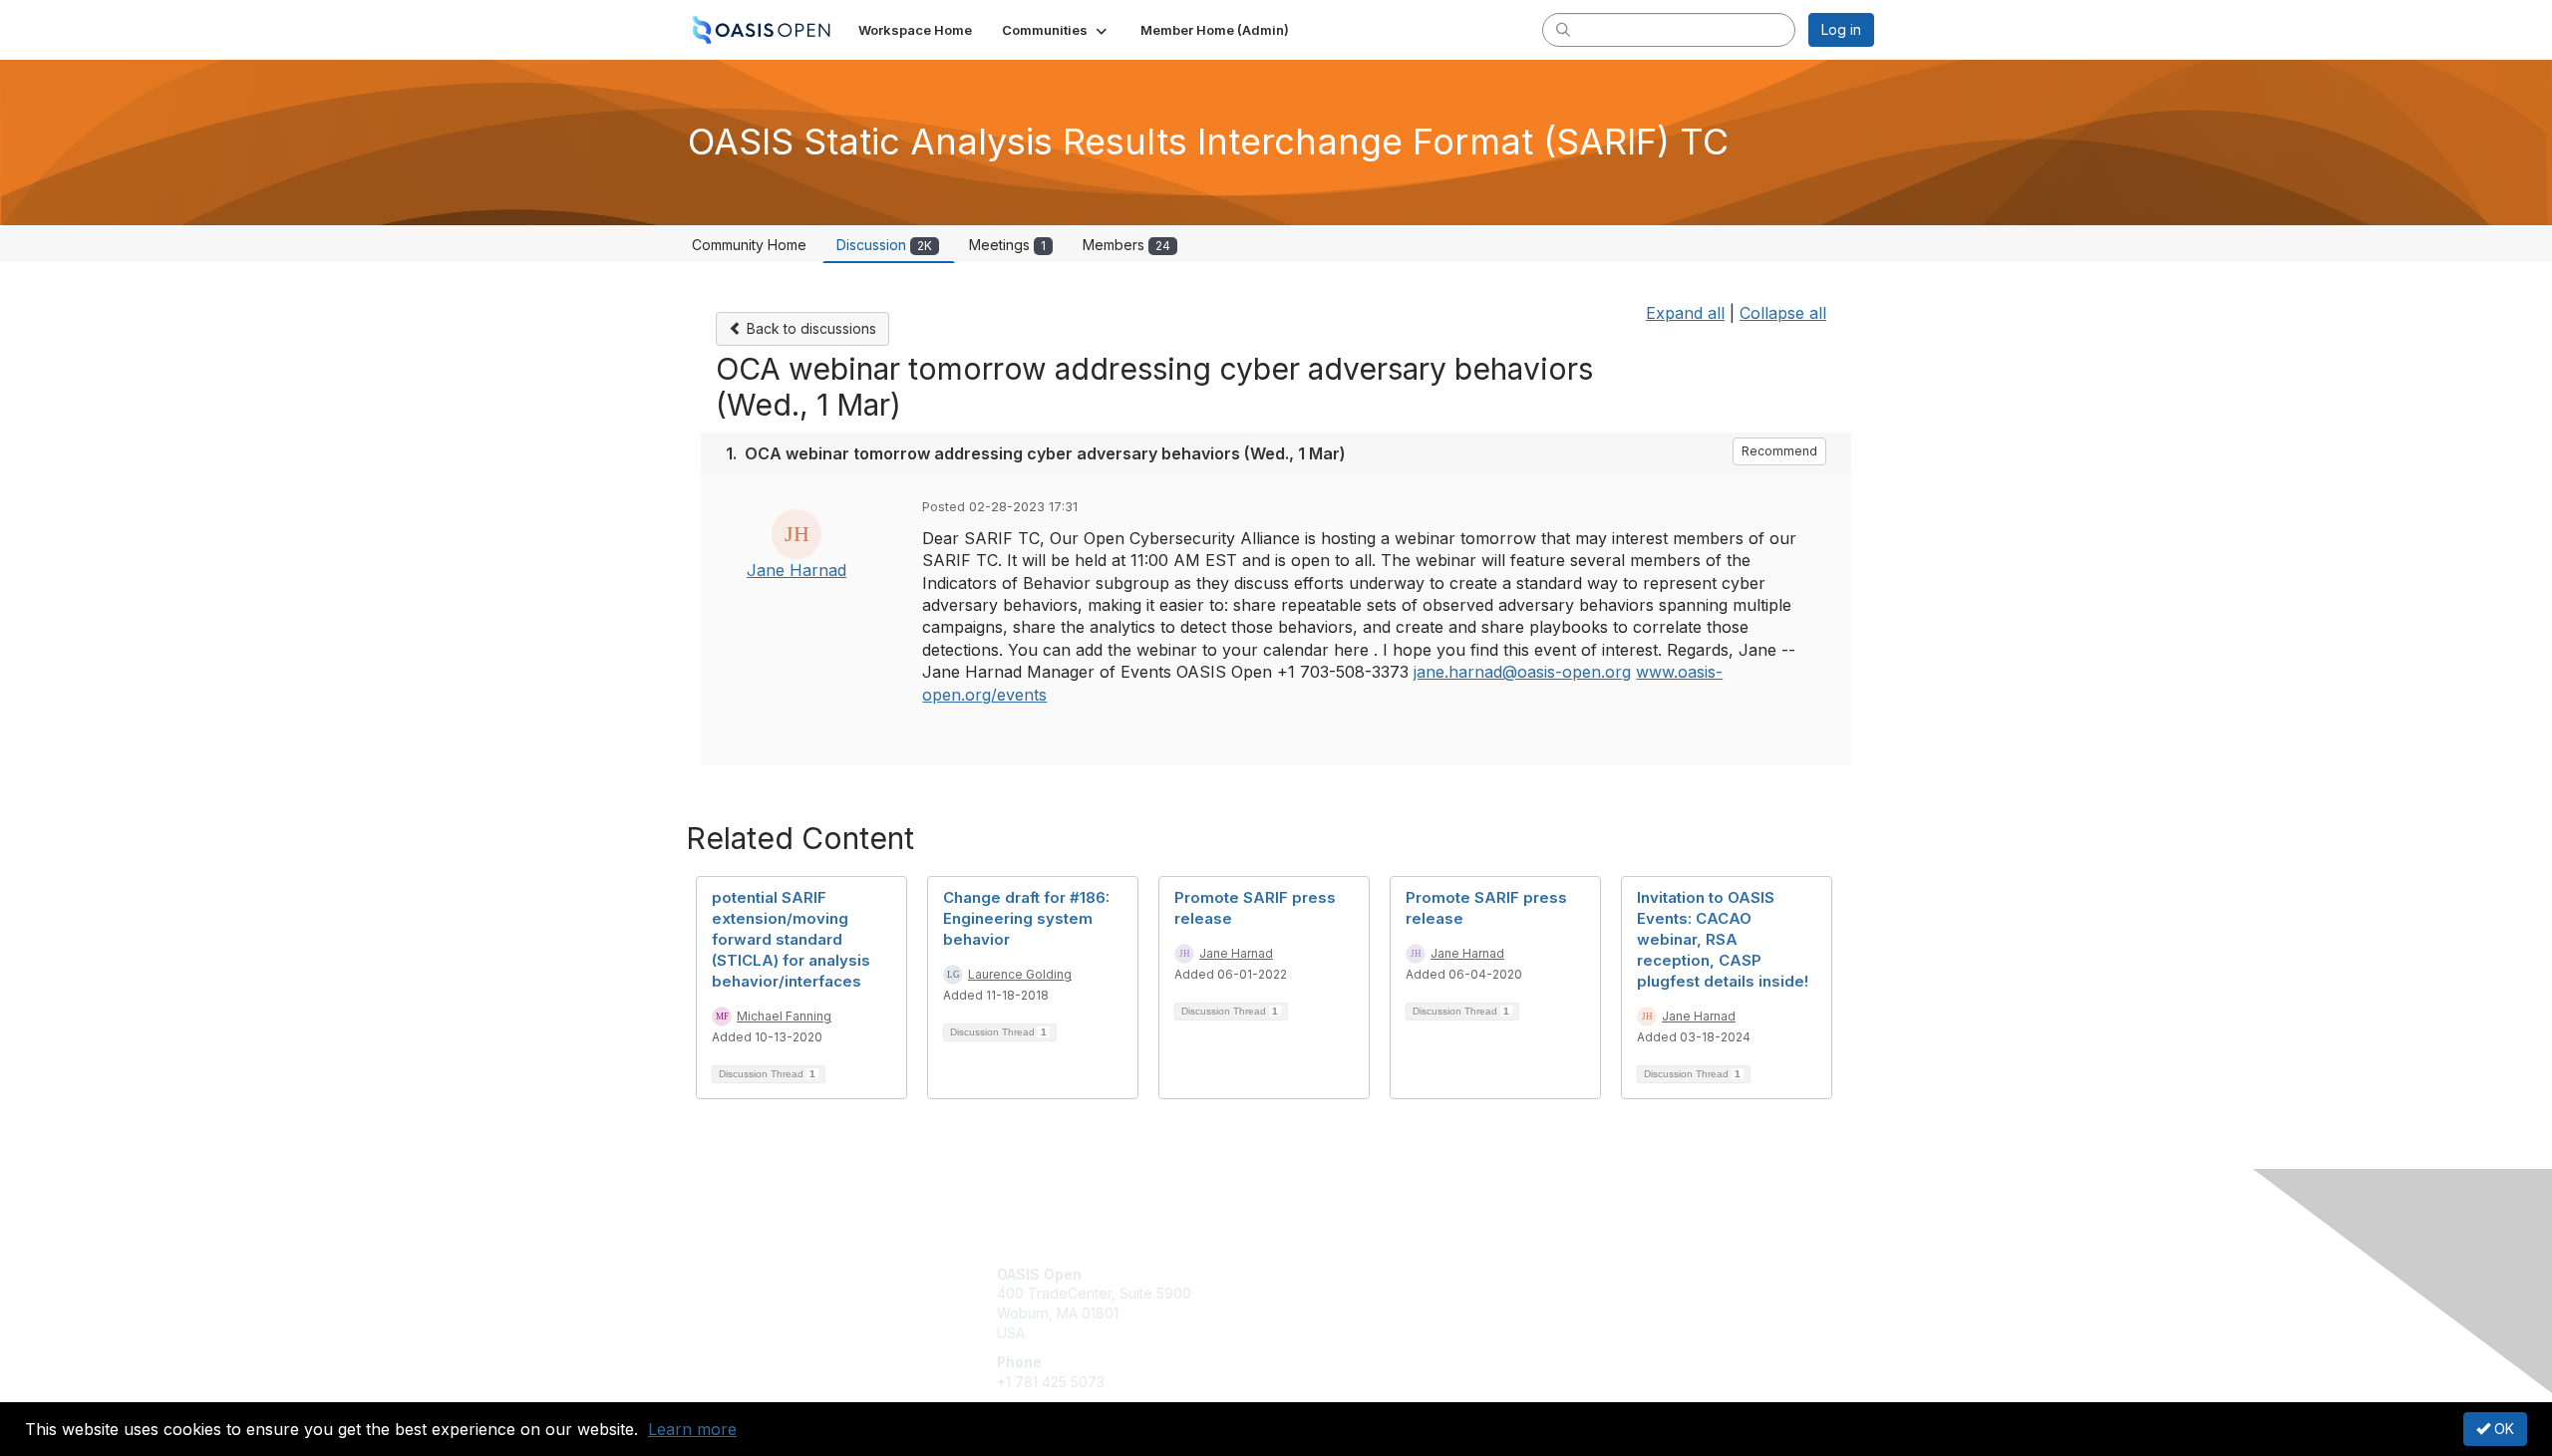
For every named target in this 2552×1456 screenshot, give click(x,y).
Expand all (1685, 313)
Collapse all (1783, 313)
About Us (1602, 1274)
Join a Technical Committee (1375, 1333)
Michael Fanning (784, 1016)
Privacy (1596, 1293)
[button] (1056, 30)
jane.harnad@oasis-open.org (1522, 672)
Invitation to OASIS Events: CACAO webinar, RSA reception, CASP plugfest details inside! (1723, 939)
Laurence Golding (1020, 974)
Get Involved (1326, 1274)
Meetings (1007, 245)
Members (1126, 245)
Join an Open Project (1354, 1303)
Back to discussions (809, 328)
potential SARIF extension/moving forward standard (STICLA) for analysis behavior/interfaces (791, 939)
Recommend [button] (1779, 451)
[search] (1563, 29)
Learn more (692, 1429)
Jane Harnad (797, 570)
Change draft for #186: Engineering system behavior (1026, 918)
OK (2502, 1429)
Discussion (884, 245)
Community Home (749, 245)
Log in (1841, 29)
